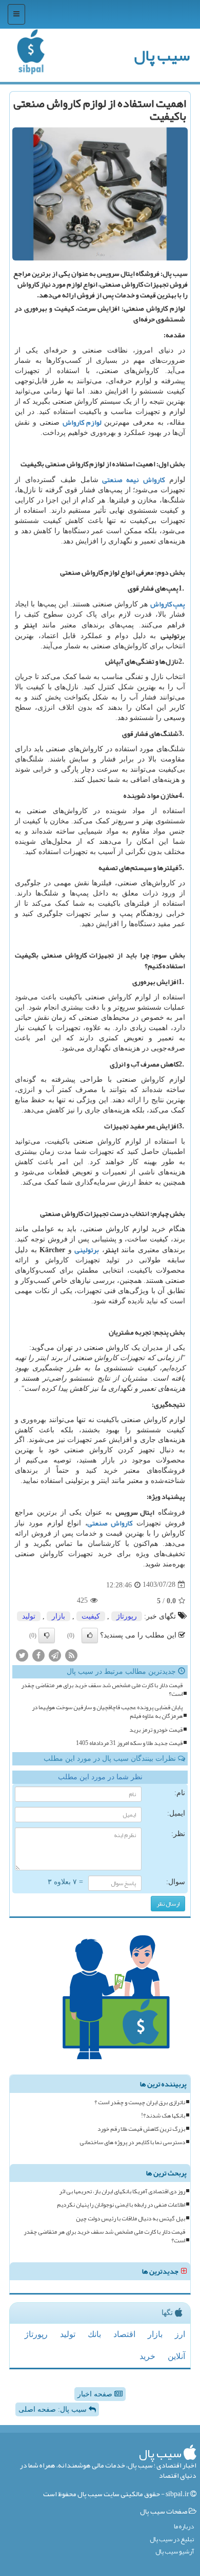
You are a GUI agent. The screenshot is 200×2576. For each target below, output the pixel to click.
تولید (29, 1616)
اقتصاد (124, 2334)
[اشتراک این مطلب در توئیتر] (22, 1655)
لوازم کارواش (82, 422)
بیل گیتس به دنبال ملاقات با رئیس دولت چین (131, 2219)
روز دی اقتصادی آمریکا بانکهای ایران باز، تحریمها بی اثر (122, 2191)
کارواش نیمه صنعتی (133, 479)
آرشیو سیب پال (175, 2552)
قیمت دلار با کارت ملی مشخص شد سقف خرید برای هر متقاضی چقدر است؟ (102, 1690)
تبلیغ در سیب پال (172, 2539)
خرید (147, 2356)
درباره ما (184, 2527)
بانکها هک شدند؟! (163, 2116)
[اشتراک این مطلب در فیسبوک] (38, 1655)
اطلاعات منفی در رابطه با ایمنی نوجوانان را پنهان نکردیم (121, 2205)
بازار (58, 1616)
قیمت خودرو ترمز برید (156, 1730)
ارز (180, 2334)
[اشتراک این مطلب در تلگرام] (55, 1655)
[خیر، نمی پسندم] (47, 1635)
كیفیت (91, 1616)
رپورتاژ (127, 1616)
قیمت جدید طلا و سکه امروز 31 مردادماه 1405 (129, 1743)
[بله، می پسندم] (90, 1635)
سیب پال (162, 55)
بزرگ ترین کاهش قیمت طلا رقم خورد (141, 2129)
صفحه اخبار (96, 2394)
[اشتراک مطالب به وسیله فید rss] (71, 1655)
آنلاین (176, 2356)
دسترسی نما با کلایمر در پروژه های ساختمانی (132, 2142)
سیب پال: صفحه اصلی (54, 2409)
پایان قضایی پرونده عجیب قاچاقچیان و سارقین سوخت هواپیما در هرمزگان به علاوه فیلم (107, 1712)
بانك (94, 2334)
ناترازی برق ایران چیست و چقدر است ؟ (140, 2102)
